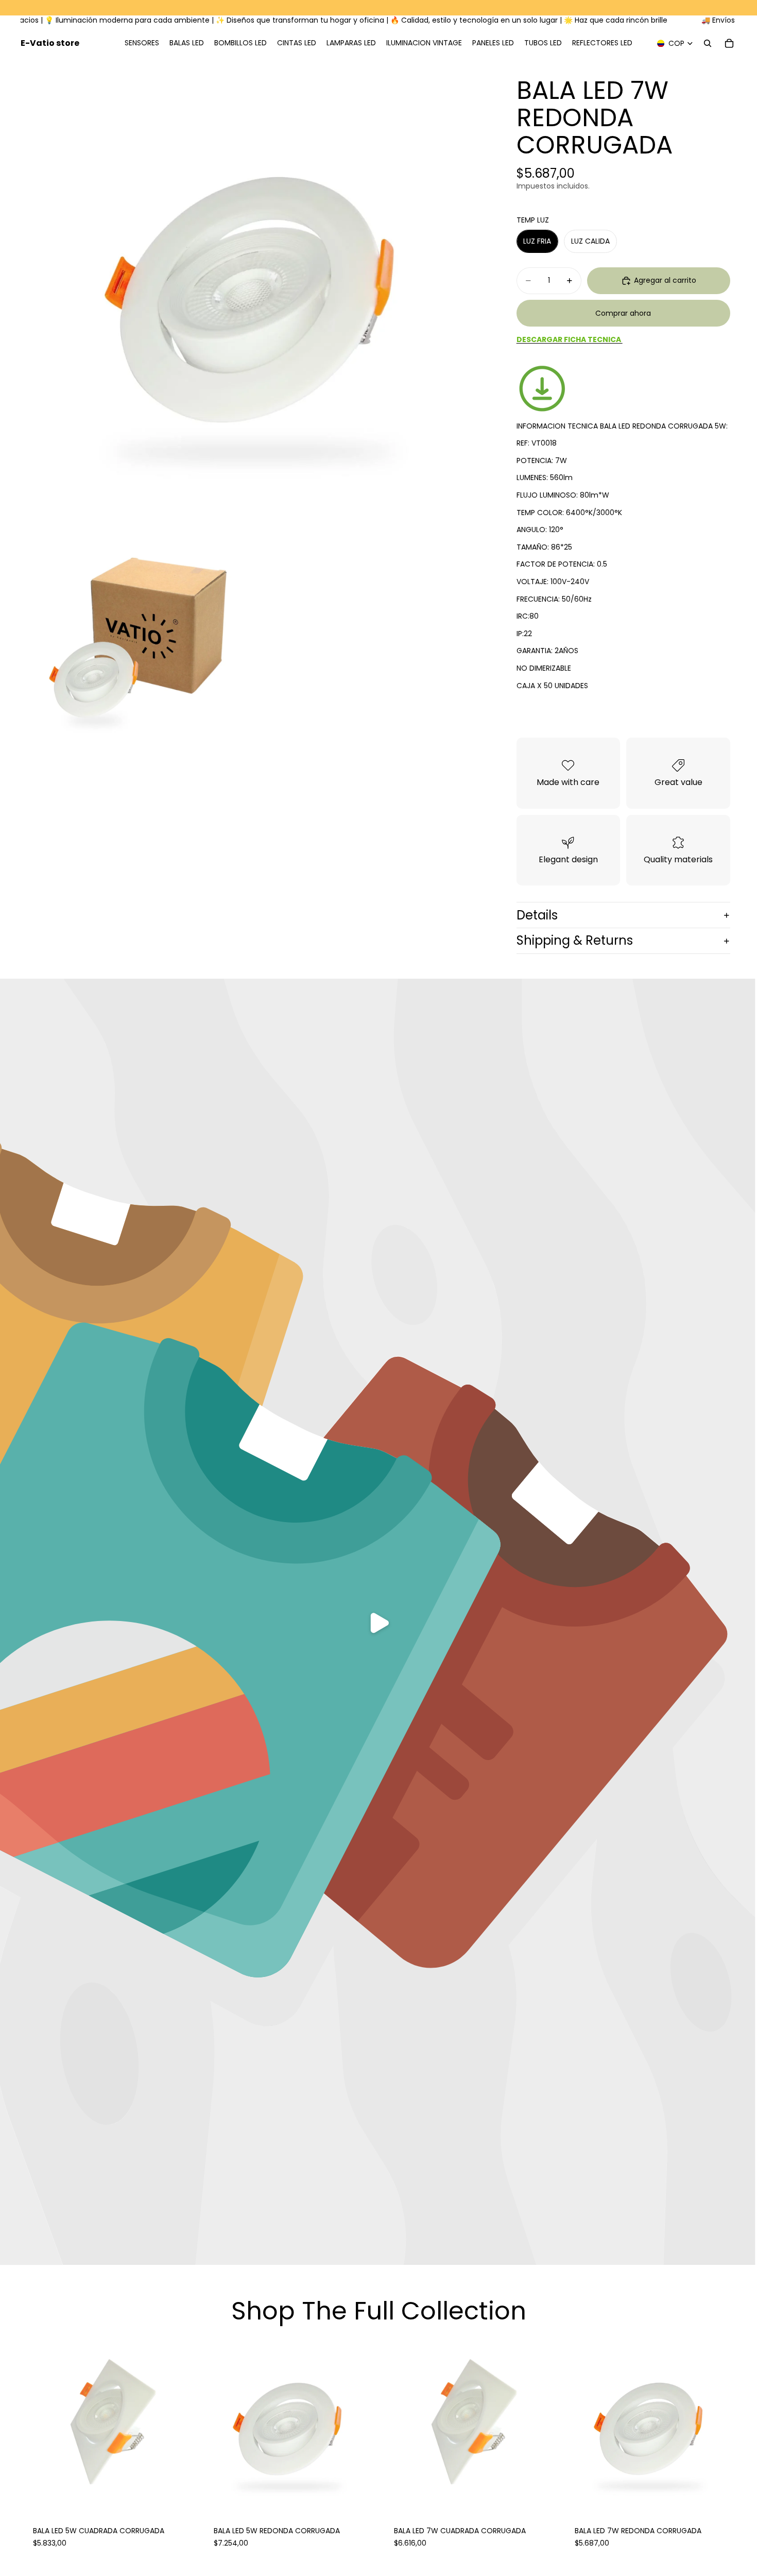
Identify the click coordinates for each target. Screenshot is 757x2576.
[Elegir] (179, 2498)
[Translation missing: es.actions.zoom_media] (253, 293)
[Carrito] (729, 43)
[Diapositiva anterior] (397, 2427)
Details (537, 915)
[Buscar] (708, 43)
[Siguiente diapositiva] (541, 2427)
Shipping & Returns (575, 940)
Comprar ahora (623, 313)
